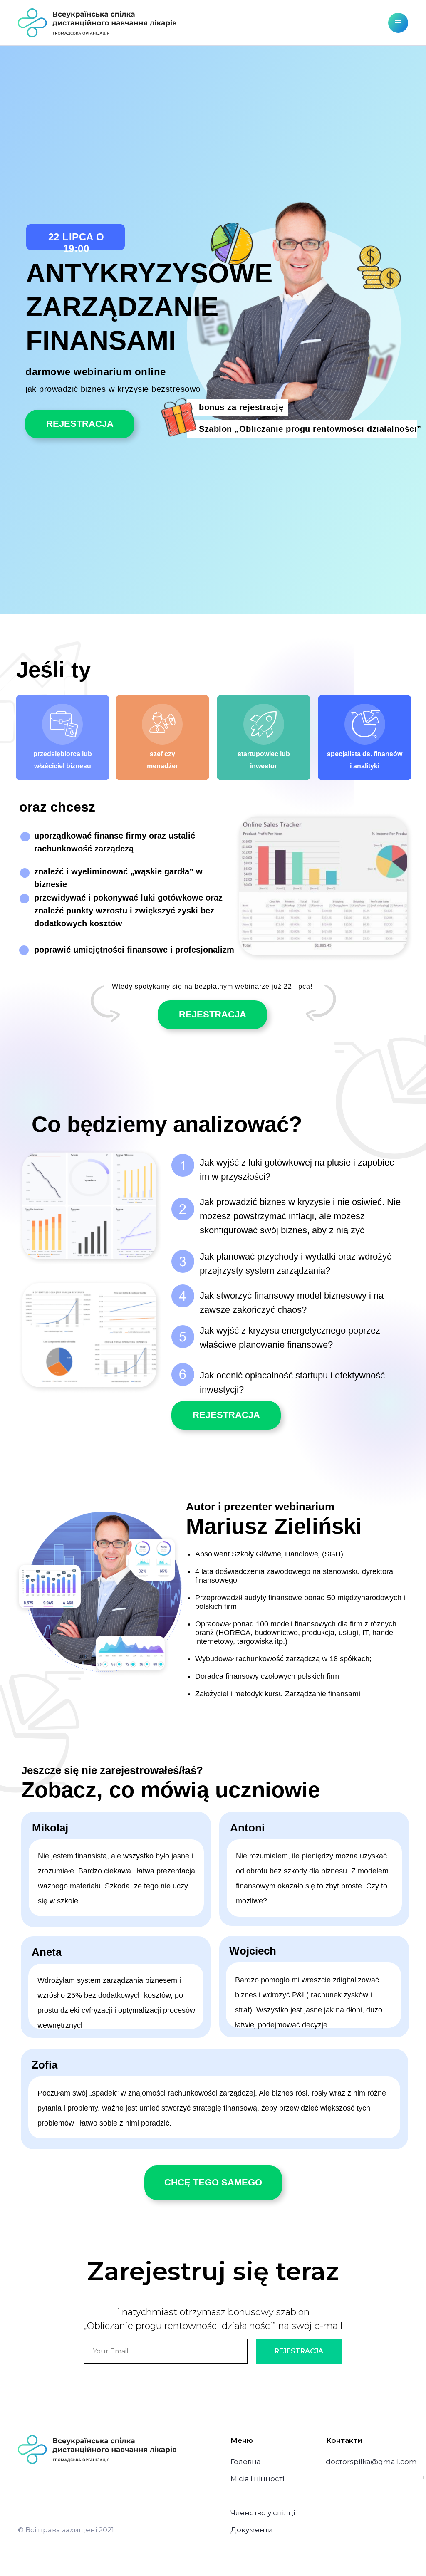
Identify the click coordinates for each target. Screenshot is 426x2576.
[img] (97, 23)
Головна (246, 2462)
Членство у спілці (263, 2513)
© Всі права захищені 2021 (66, 2530)
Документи (252, 2530)
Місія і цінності (257, 2479)
